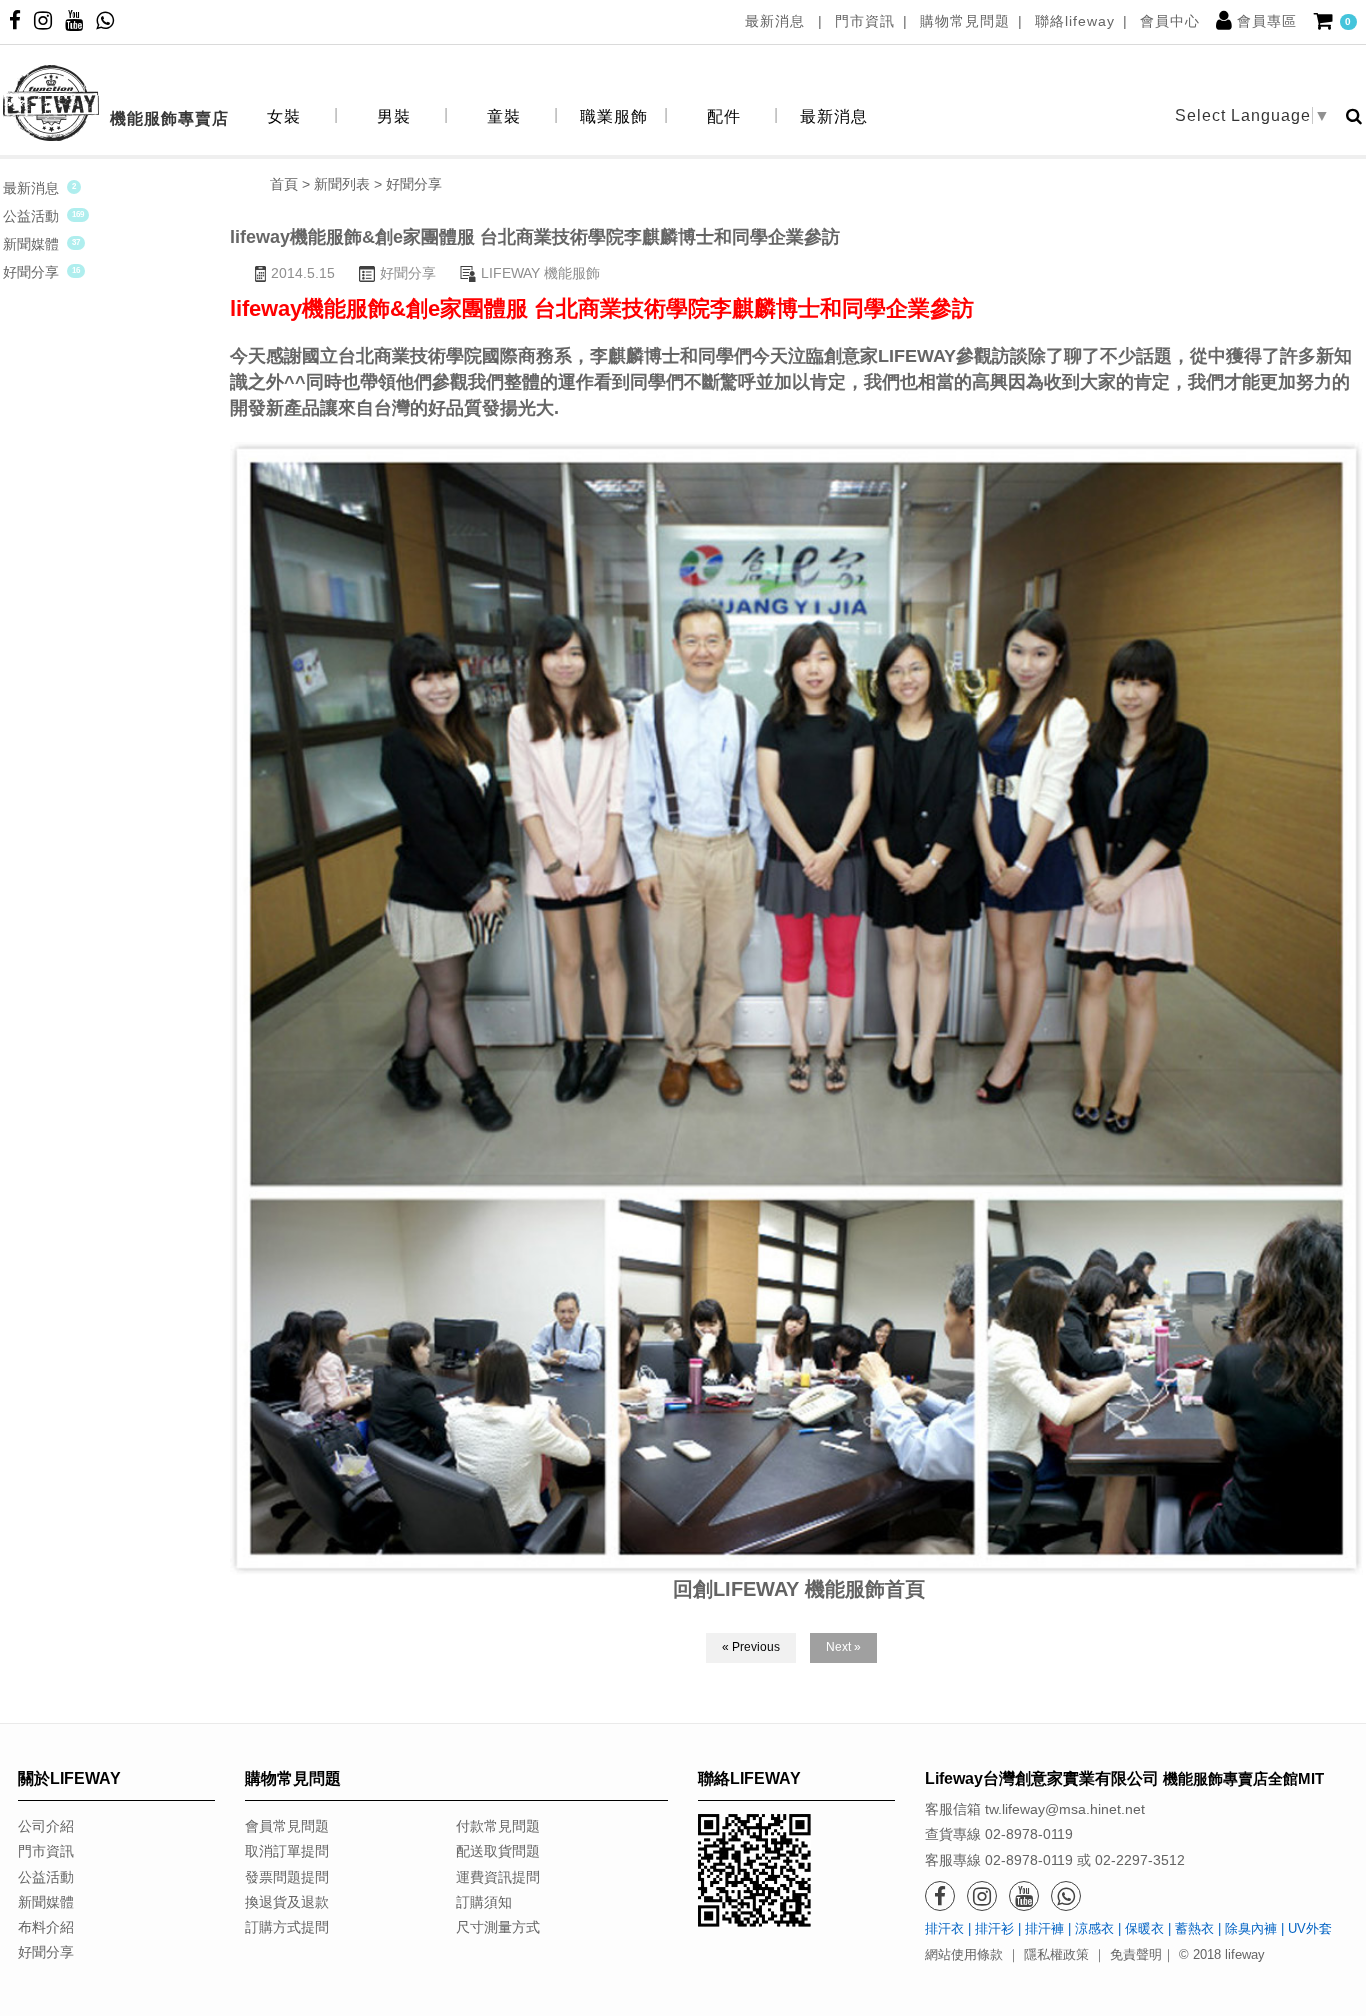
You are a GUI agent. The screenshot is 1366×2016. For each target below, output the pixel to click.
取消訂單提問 (287, 1851)
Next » (843, 1647)
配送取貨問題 (498, 1851)
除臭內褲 (1251, 1928)
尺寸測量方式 (498, 1927)
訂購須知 (484, 1902)
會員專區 (1267, 21)
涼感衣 (1094, 1928)
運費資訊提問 (498, 1877)
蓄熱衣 (1194, 1928)
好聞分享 (31, 272)
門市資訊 (865, 21)
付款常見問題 (498, 1826)
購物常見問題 (965, 21)
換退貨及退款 (287, 1902)
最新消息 (777, 21)
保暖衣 (1144, 1928)
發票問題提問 (287, 1877)
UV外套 (1310, 1928)
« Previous (751, 1647)
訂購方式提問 (287, 1927)
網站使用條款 (964, 1954)
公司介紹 (46, 1826)
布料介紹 (46, 1927)
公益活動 (31, 216)
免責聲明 (1136, 1954)
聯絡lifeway (1075, 21)
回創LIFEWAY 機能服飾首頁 (799, 1589)
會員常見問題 (287, 1826)
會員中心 (1170, 21)
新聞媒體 (31, 244)
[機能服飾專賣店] (116, 70)
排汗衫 (994, 1928)
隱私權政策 (1056, 1954)
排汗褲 (1044, 1928)
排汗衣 (944, 1928)
